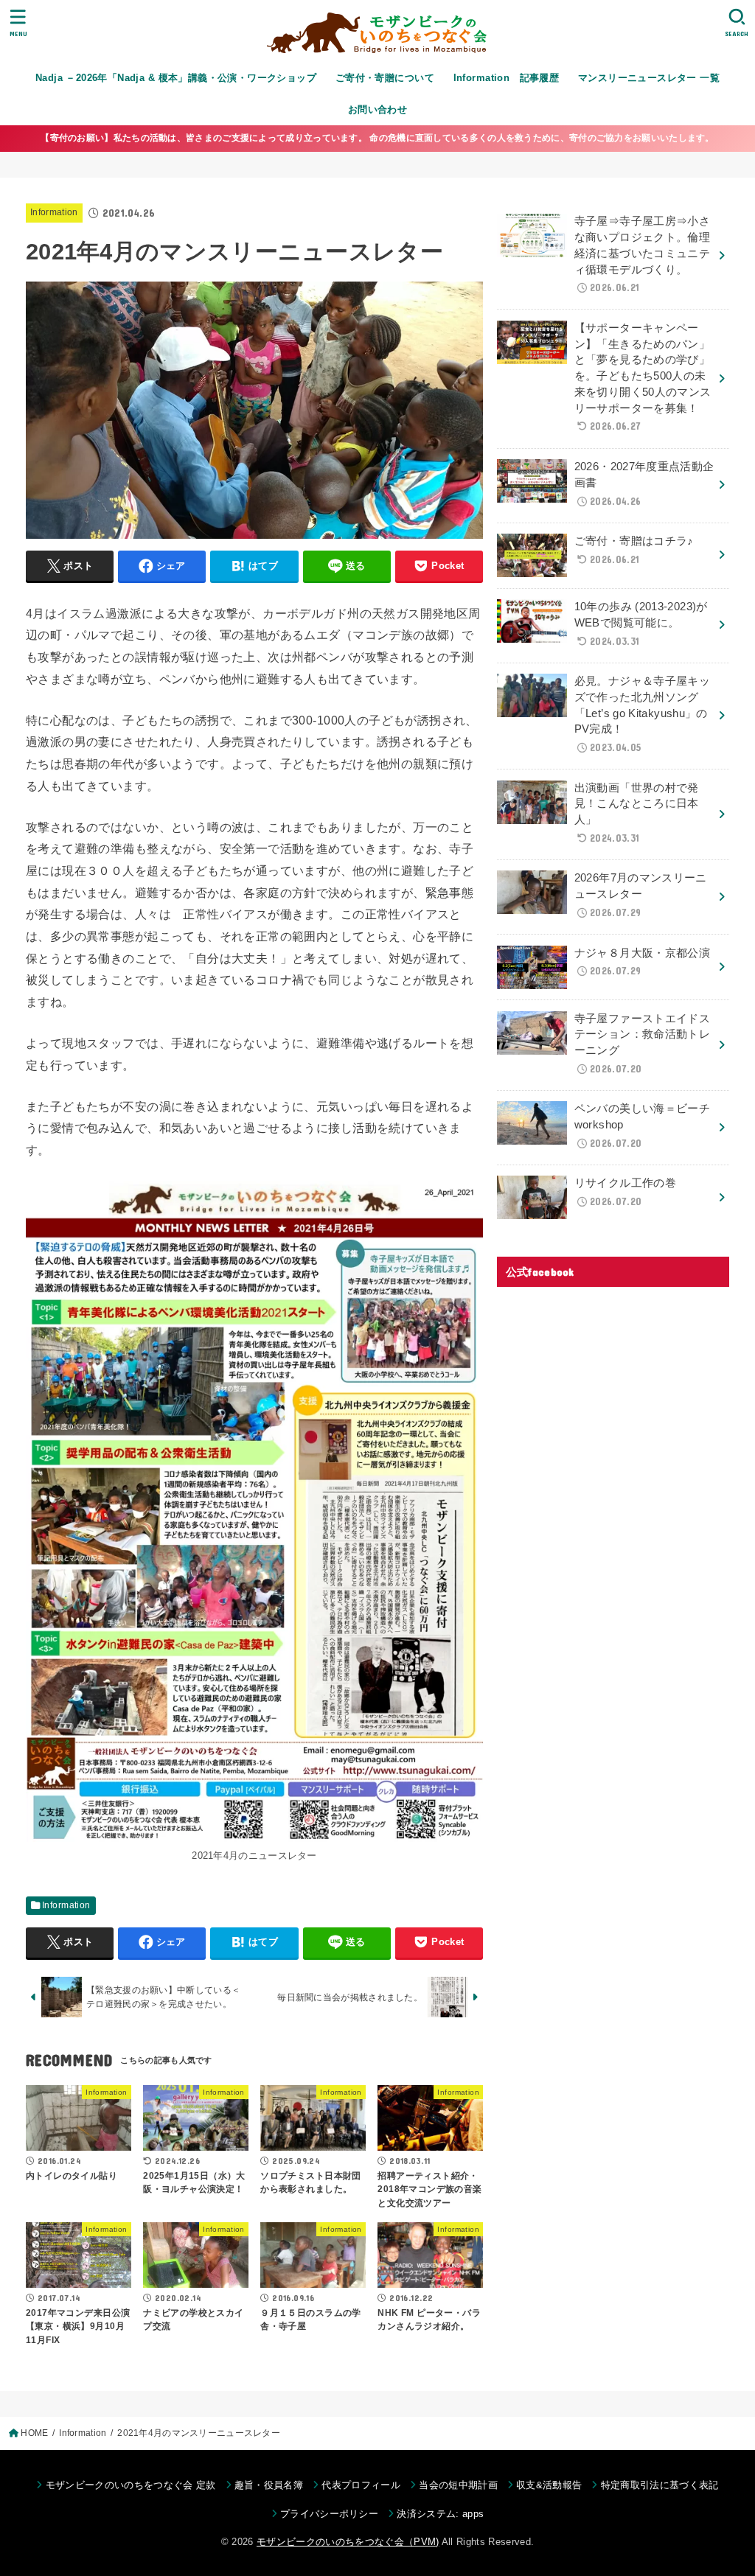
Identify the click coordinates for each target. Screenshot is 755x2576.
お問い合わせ (377, 109)
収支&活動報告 (549, 2485)
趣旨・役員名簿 (269, 2485)
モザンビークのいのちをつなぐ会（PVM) (348, 2542)
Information (54, 212)
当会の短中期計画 (458, 2485)
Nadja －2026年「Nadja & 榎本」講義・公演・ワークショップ (176, 78)
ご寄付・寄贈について (385, 78)
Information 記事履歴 (507, 78)
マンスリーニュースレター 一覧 (649, 78)
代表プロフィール (361, 2485)
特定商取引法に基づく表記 (660, 2485)
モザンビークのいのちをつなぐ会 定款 (131, 2485)
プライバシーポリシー (329, 2514)
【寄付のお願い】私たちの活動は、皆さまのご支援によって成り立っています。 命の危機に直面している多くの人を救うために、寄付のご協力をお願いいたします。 (377, 138)
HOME (34, 2433)
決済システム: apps (440, 2514)
